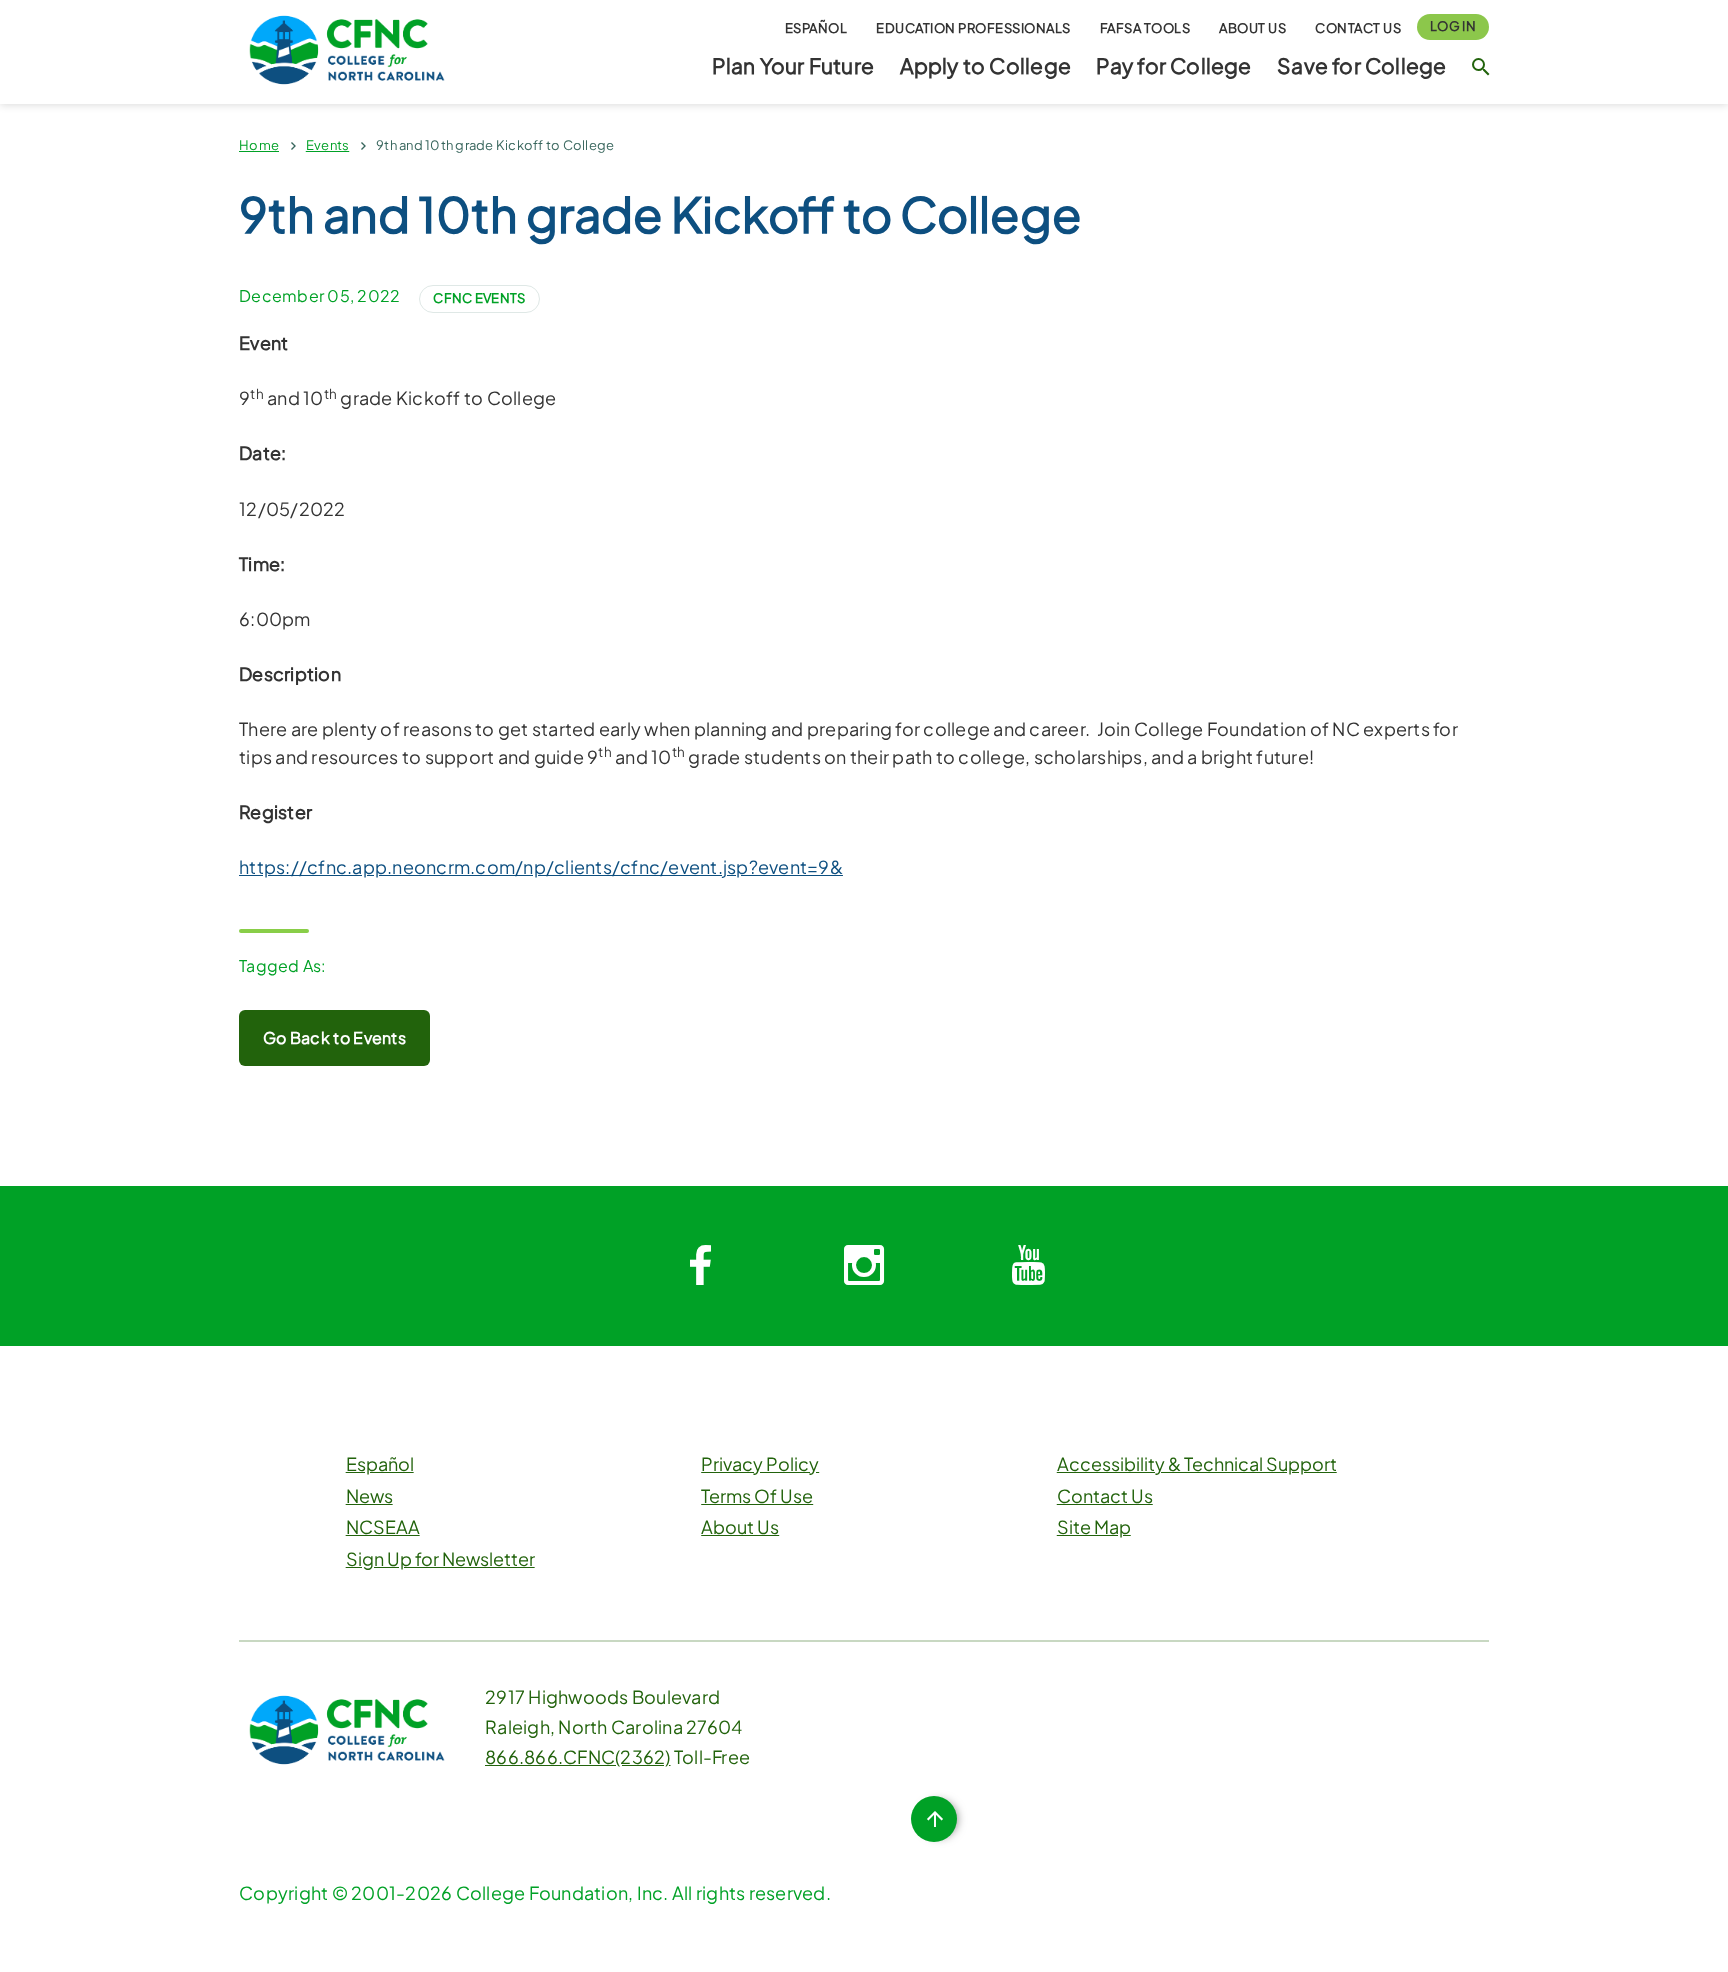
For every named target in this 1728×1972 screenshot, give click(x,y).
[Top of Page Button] (934, 1819)
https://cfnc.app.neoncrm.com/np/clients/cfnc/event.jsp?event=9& (541, 866)
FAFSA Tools (1145, 28)
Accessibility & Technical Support (1197, 1463)
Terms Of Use (757, 1495)
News (369, 1495)
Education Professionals (973, 28)
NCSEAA (383, 1526)
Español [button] (816, 28)
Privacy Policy (760, 1463)
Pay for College (1173, 65)
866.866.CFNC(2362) (578, 1756)
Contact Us (1358, 28)
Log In (1453, 26)
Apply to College (985, 65)
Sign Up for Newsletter (440, 1558)
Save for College (1361, 65)
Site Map (1094, 1526)
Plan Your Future (793, 65)
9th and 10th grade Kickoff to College (495, 145)
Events (328, 145)
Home (259, 145)
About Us (1252, 28)
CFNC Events (479, 298)
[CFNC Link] (347, 47)
